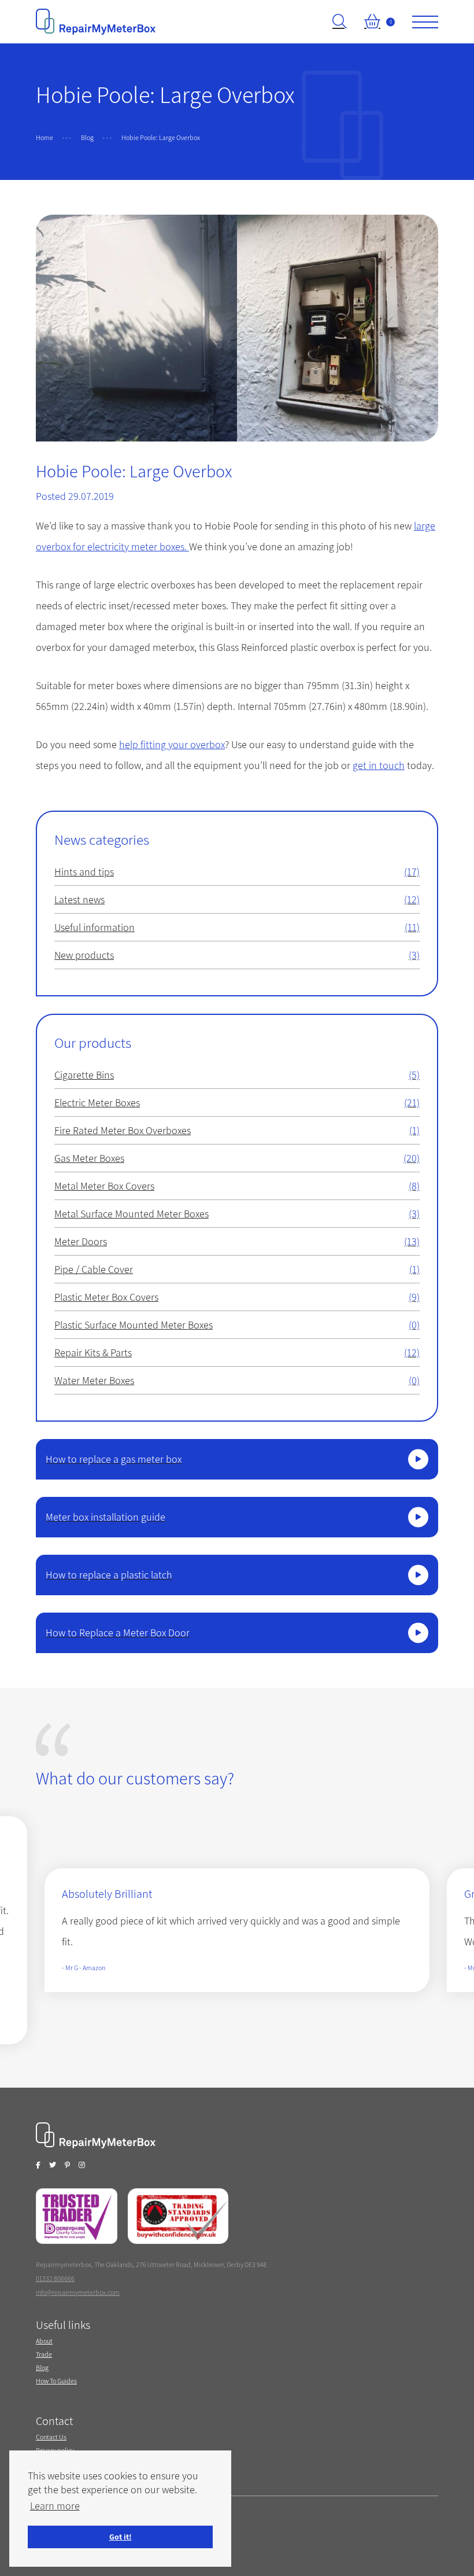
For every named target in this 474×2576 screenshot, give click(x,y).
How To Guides (56, 2381)
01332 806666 (55, 2278)
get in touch (379, 765)
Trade (44, 2354)
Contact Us (51, 2437)
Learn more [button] (55, 2506)
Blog (42, 2367)
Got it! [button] (121, 2536)
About (44, 2341)
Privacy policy (55, 2450)
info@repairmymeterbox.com (78, 2292)
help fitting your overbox (172, 744)
